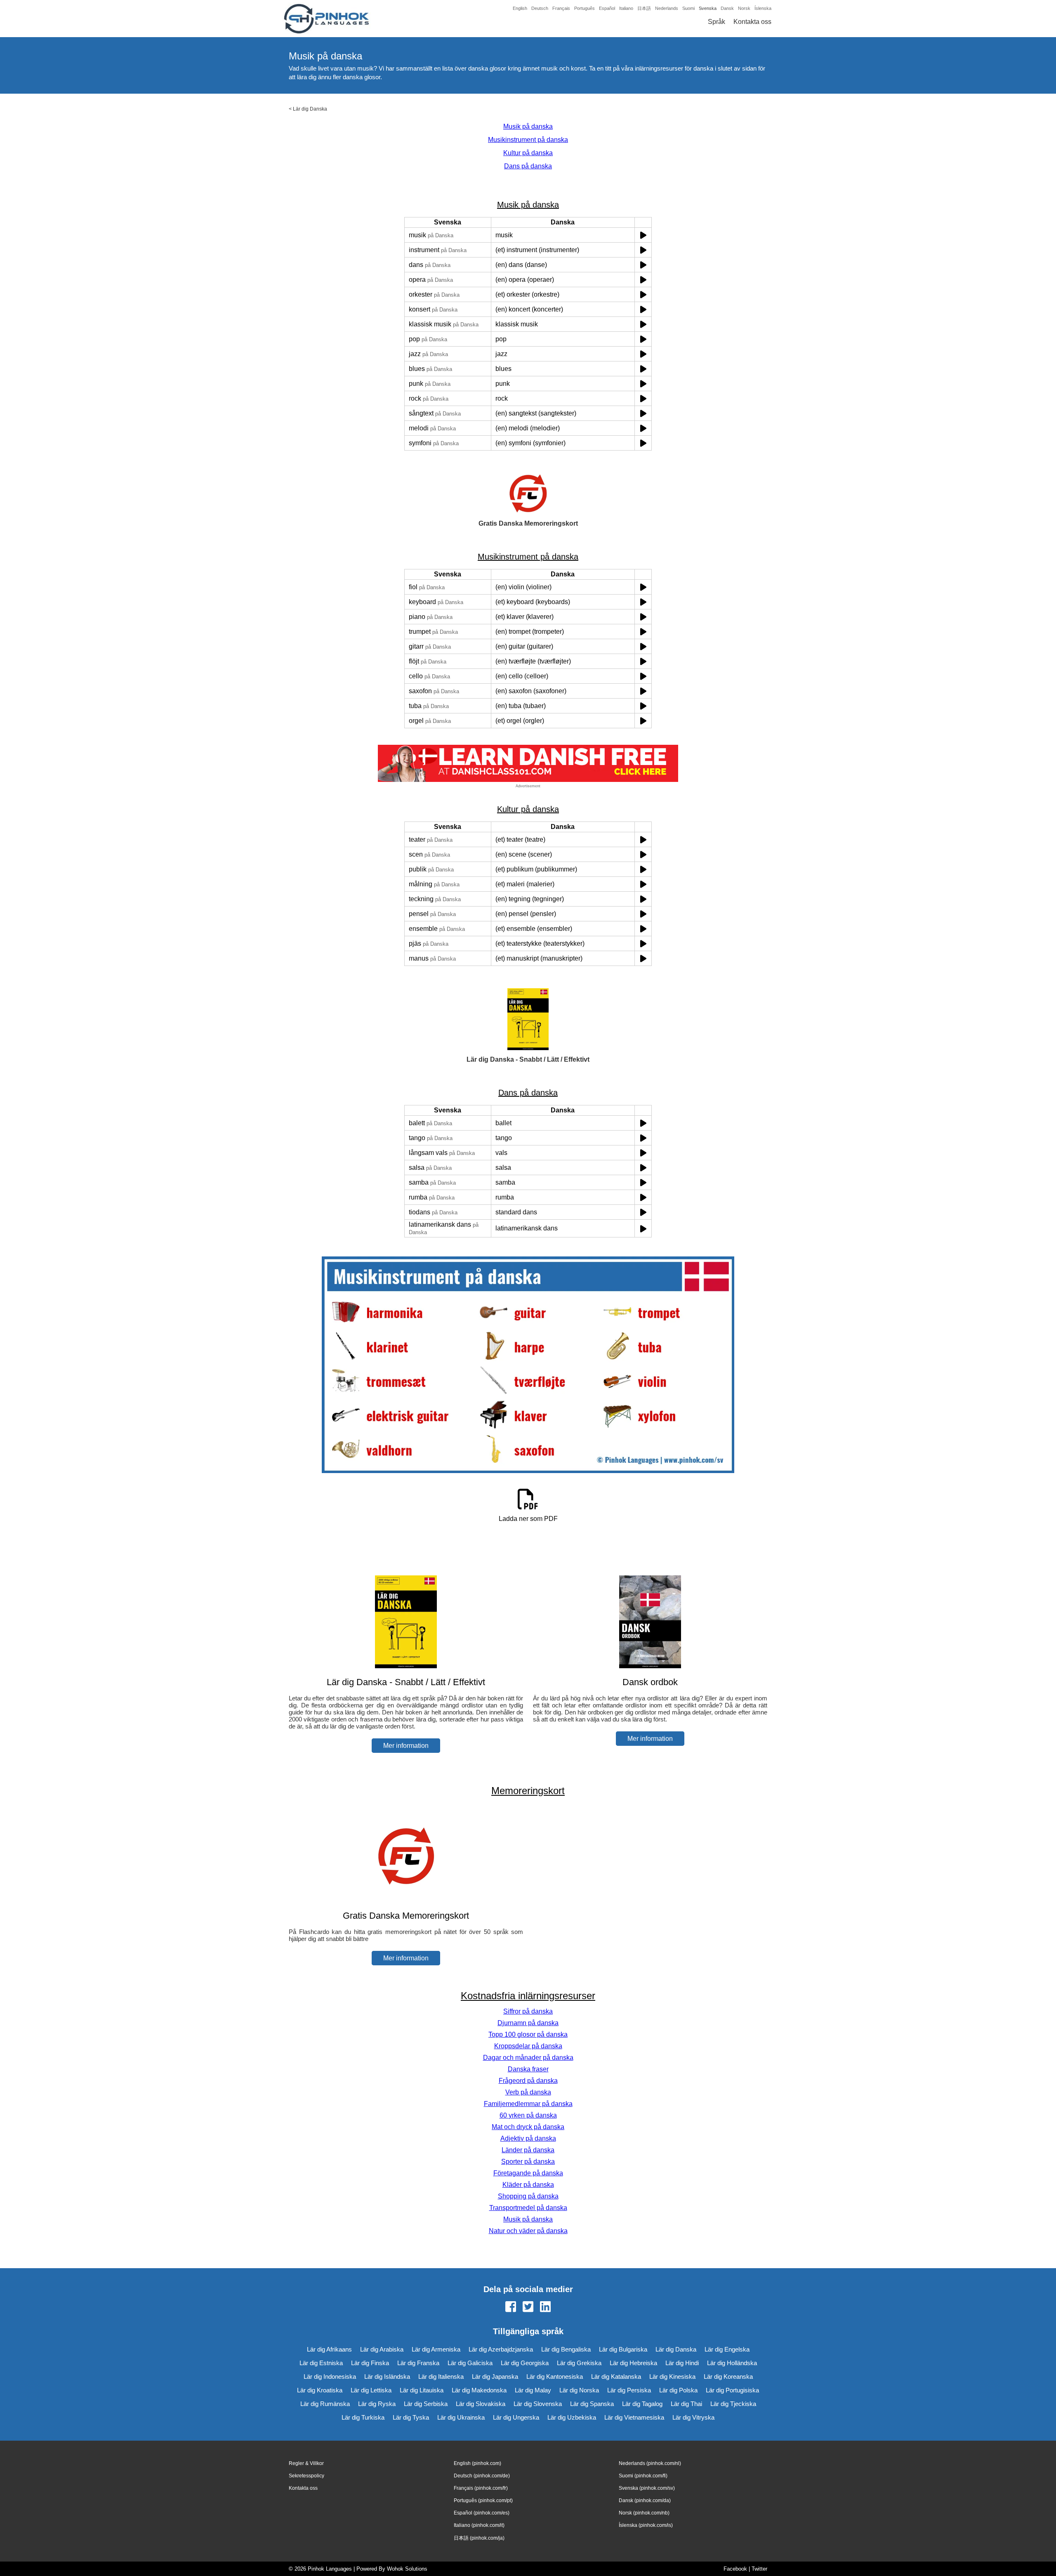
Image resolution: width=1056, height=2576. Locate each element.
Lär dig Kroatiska (320, 2390)
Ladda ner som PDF (528, 1519)
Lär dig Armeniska (436, 2349)
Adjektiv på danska (528, 2138)
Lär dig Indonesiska (330, 2376)
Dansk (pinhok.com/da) (645, 2500)
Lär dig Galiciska (470, 2363)
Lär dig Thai (686, 2404)
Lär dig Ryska (377, 2404)
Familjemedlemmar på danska (528, 2104)
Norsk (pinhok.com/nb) (644, 2513)
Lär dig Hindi (682, 2363)
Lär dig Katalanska (616, 2376)
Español (607, 8)
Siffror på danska (528, 2011)
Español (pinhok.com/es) (482, 2513)
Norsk (744, 8)
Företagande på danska (528, 2173)
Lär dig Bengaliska (566, 2349)
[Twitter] (528, 2307)
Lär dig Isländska (387, 2376)
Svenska (708, 8)
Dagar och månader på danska (528, 2058)
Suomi (688, 8)
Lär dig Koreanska (728, 2376)
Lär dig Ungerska (516, 2417)
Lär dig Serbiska (426, 2404)
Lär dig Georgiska (525, 2363)
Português (585, 8)
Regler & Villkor (306, 2463)
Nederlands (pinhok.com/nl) (650, 2463)
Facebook (735, 2569)
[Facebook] (511, 2307)
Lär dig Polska (678, 2390)
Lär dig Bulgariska (623, 2349)
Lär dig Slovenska (538, 2404)
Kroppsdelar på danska (528, 2046)
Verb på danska (528, 2092)
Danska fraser (528, 2069)
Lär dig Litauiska (422, 2390)
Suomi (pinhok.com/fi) (643, 2476)
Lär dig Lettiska (371, 2390)
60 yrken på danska (528, 2115)
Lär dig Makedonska (479, 2390)
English (520, 8)
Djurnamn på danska (528, 2023)
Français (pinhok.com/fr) (481, 2488)
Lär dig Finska (370, 2363)
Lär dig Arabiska (382, 2349)
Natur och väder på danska (528, 2231)
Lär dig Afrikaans (329, 2349)
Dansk (727, 8)
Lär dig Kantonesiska (555, 2376)
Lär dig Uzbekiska (572, 2417)
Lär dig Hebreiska (633, 2363)
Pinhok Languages (330, 2569)
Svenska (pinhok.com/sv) (647, 2488)
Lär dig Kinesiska (672, 2376)
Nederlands (667, 8)
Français (561, 8)
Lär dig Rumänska (325, 2404)
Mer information (406, 1746)
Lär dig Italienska (441, 2376)
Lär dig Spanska (592, 2404)
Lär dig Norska (579, 2390)
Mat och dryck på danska (528, 2127)
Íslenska (763, 8)
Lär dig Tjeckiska (733, 2404)
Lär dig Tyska (411, 2417)
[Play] (643, 235)
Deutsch (540, 8)
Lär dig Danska (310, 109)
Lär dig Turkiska (363, 2417)
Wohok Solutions (407, 2569)
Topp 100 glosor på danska (528, 2034)
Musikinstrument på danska (528, 140)
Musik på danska (528, 126)
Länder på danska (528, 2150)
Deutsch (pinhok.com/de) (482, 2476)
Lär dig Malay (533, 2390)
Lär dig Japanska (495, 2376)
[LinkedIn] (545, 2307)
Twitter (759, 2569)
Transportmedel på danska (528, 2208)
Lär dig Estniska (321, 2363)
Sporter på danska (528, 2162)
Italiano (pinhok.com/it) (479, 2525)
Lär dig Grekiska (579, 2363)
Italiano (626, 8)
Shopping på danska (528, 2196)
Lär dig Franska (418, 2363)
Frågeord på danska (528, 2081)
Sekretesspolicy (306, 2476)
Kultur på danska (528, 153)
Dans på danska (528, 166)
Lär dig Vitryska (693, 2417)
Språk (717, 22)
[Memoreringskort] (406, 1900)
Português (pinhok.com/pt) (483, 2500)
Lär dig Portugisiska (732, 2390)
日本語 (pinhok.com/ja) (479, 2538)
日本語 (644, 8)
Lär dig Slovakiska (481, 2404)
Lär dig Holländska (732, 2363)
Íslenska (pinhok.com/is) (646, 2525)
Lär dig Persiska (629, 2390)
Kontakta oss (752, 22)
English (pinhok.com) (477, 2463)
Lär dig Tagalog (642, 2404)
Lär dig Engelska (727, 2349)
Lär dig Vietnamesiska (634, 2417)
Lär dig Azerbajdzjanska (501, 2349)
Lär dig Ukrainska (461, 2417)
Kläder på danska (528, 2185)
